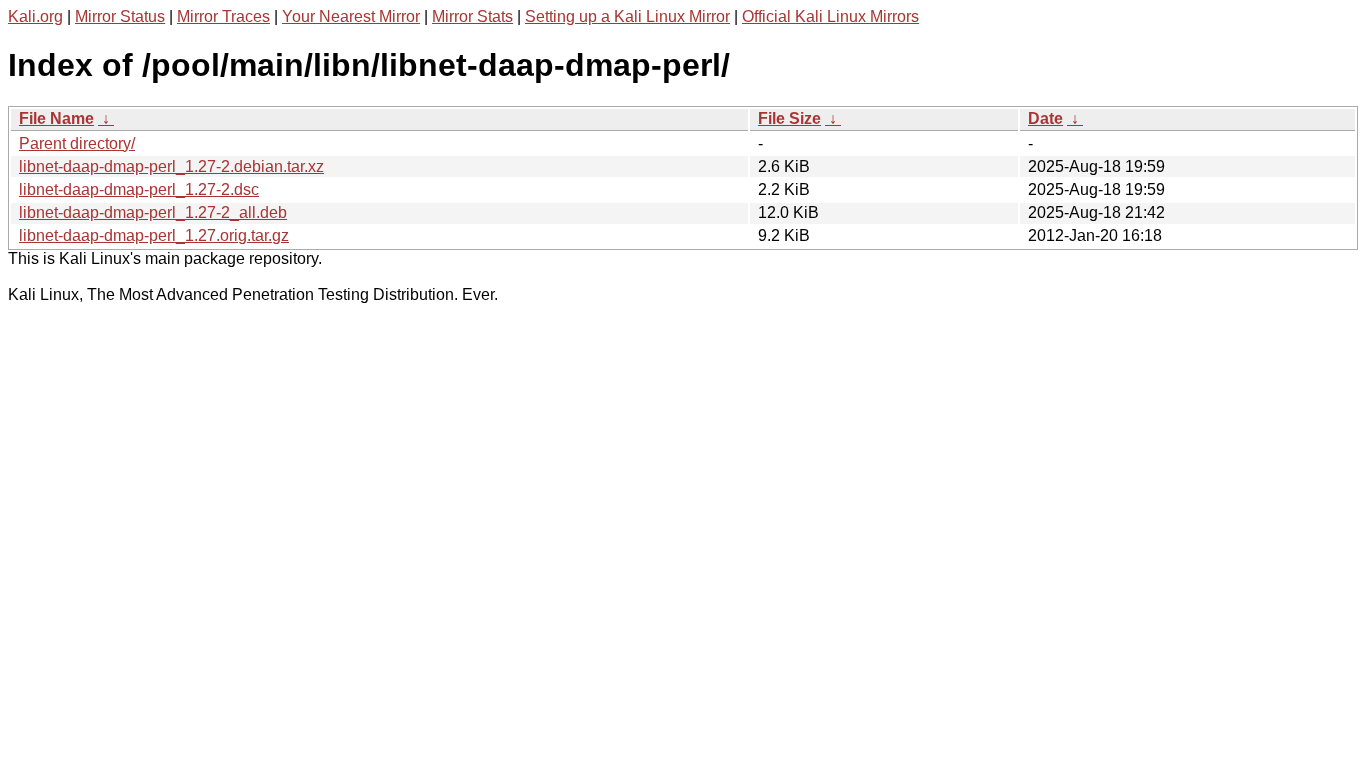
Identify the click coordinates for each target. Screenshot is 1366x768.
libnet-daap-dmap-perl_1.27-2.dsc (139, 189)
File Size (789, 118)
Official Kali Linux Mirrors (830, 16)
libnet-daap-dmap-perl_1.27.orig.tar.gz (154, 235)
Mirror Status (120, 16)
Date (1045, 118)
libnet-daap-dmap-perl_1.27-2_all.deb (153, 212)
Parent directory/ (77, 143)
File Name (56, 118)
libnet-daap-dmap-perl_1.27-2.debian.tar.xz (171, 166)
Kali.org (35, 16)
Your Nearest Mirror (351, 16)
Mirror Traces (223, 16)
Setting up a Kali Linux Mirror (627, 16)
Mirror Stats (472, 16)
